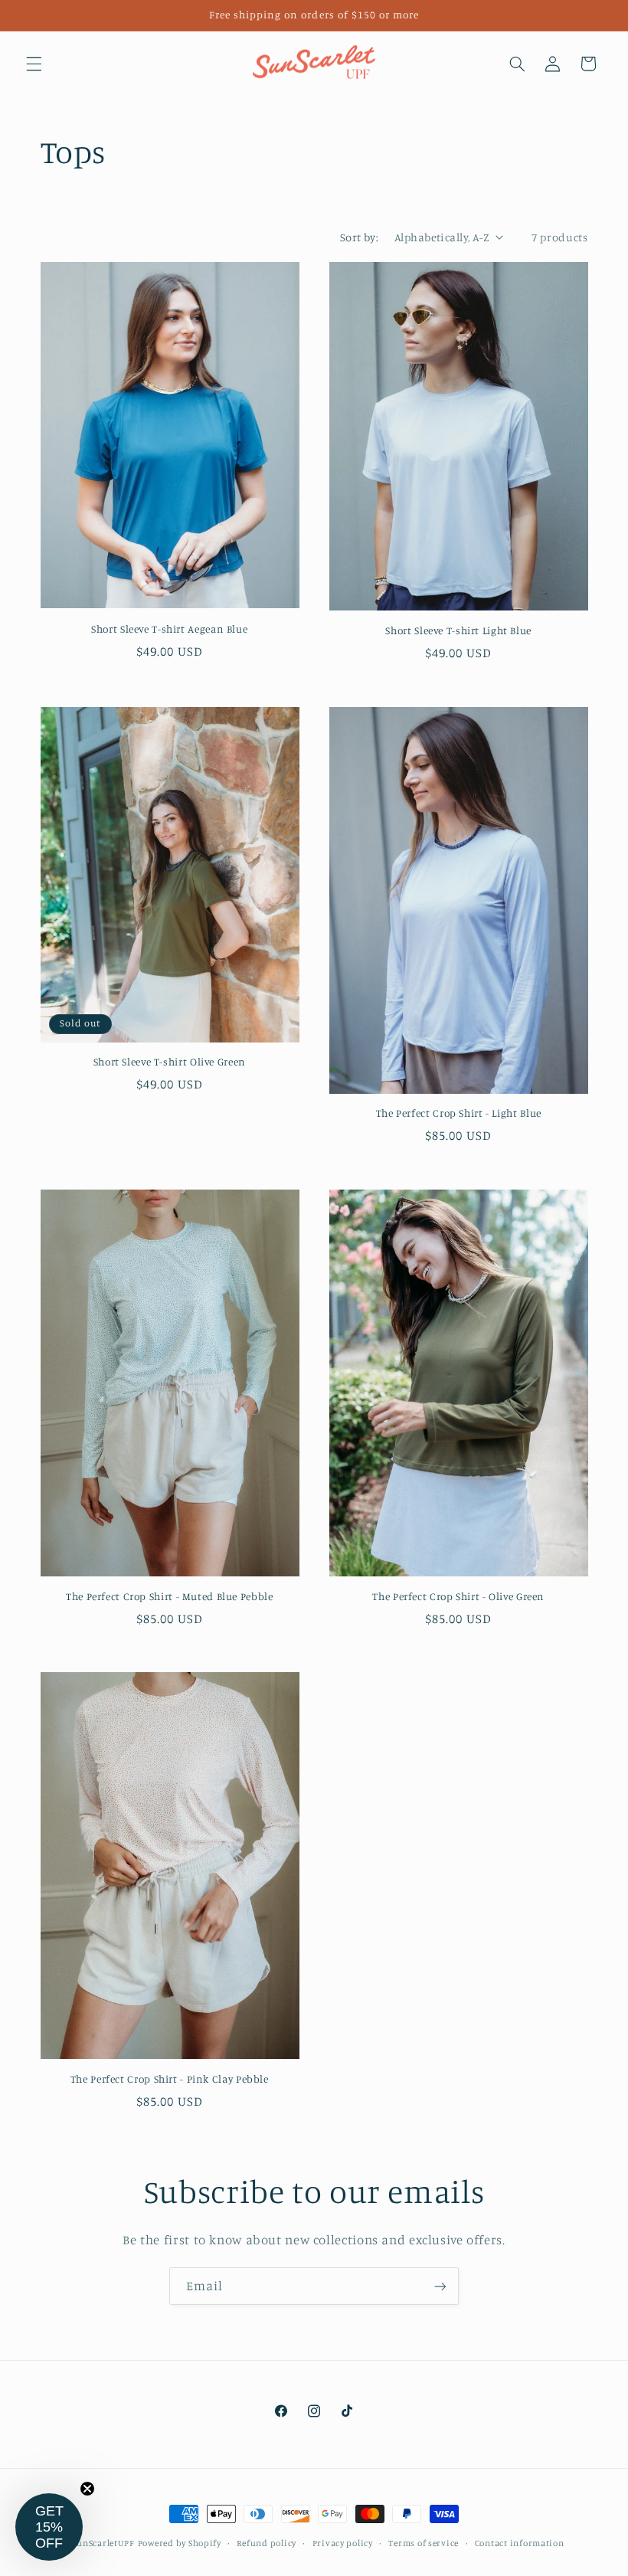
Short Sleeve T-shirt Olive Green (170, 1062)
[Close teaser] (87, 2489)
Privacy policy (343, 2543)
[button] (34, 64)
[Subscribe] (440, 2286)
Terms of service (424, 2543)
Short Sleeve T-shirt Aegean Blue (169, 629)
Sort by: (359, 237)
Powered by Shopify (180, 2543)
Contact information (520, 2543)
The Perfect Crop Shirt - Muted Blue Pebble (169, 1596)
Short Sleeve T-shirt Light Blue (458, 630)
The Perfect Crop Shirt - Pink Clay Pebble (170, 2079)
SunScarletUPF (103, 2543)
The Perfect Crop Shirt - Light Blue (459, 1113)
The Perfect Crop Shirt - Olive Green (458, 1596)
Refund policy (267, 2543)
